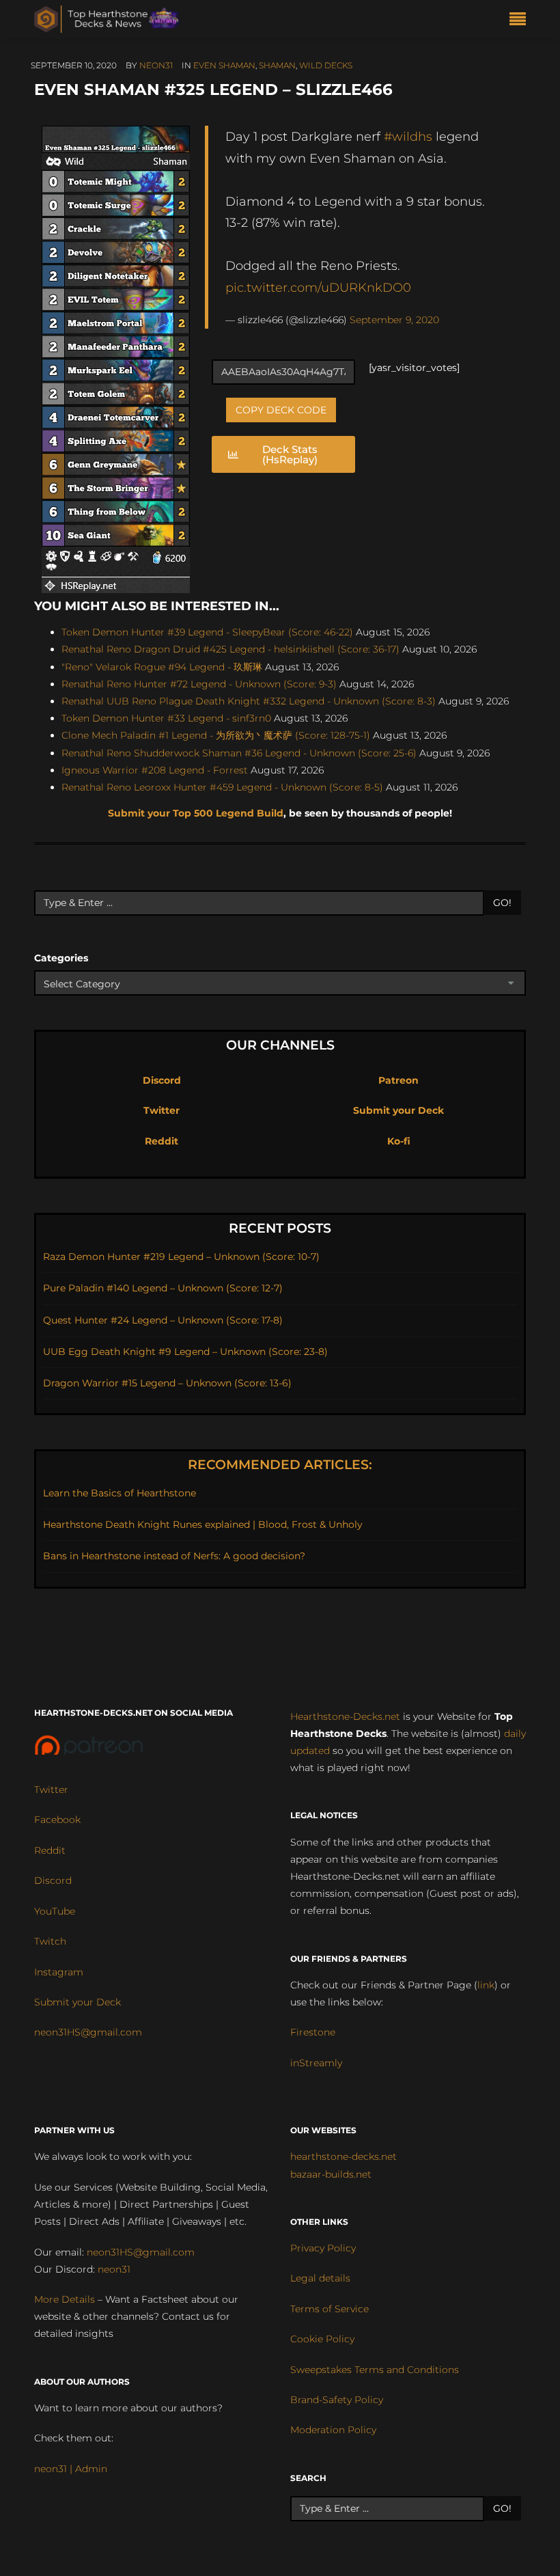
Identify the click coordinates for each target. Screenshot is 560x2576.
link (486, 1985)
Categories (61, 958)
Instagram (59, 1972)
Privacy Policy (323, 2248)
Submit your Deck (398, 1110)
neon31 (156, 65)
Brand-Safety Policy (337, 2400)
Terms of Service (330, 2309)
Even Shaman (224, 65)
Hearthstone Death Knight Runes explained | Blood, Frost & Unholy (203, 1524)
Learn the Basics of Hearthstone (120, 1493)
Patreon (398, 1080)
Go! (502, 903)
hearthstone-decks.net (344, 2156)
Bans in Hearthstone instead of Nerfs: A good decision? (174, 1556)
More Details (65, 2299)
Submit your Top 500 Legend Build (196, 813)
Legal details (320, 2278)
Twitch (50, 1941)
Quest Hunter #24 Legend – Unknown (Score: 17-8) (163, 1320)
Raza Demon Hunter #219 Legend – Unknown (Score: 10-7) (181, 1257)
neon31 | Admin (71, 2469)
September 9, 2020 (394, 320)
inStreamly (316, 2063)
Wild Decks (326, 65)
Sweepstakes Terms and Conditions (375, 2370)
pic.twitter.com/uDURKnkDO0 (318, 287)
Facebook (57, 1820)
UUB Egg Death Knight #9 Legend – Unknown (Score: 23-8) (185, 1352)
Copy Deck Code (281, 410)
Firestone (313, 2032)
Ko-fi (399, 1141)
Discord (162, 1080)
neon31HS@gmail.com (88, 2032)
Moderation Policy (333, 2430)
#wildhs (408, 136)
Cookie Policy (322, 2339)
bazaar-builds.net (331, 2174)
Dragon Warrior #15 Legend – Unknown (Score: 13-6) (167, 1383)
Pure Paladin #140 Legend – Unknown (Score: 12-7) (163, 1288)
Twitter (162, 1110)
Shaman (277, 65)
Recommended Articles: (280, 1465)
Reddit (162, 1141)
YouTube (55, 1911)
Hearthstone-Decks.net (345, 1716)
